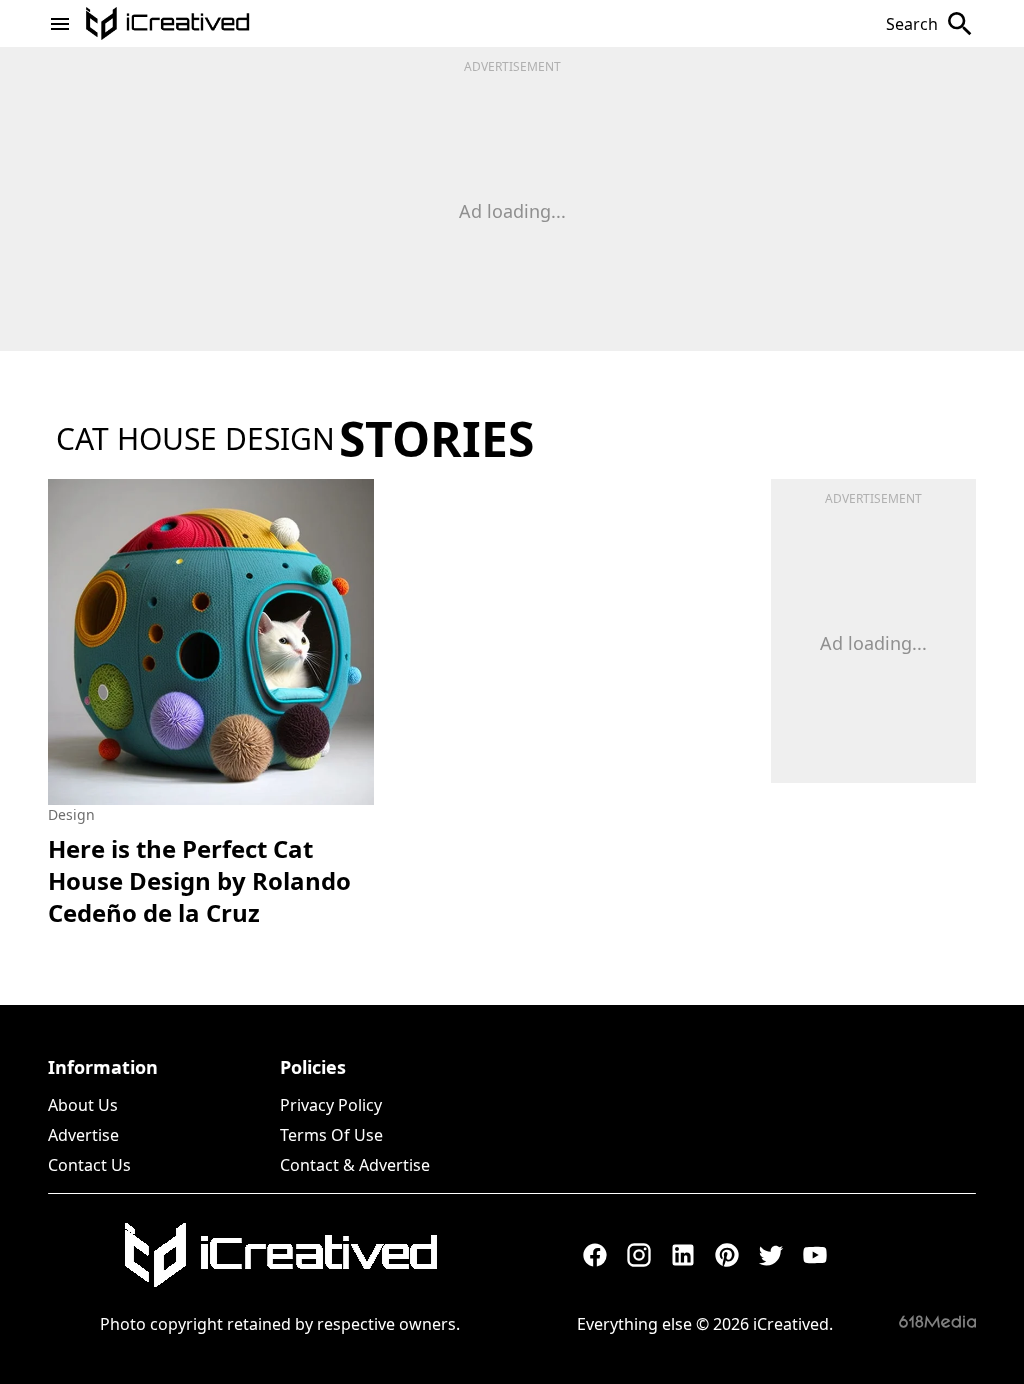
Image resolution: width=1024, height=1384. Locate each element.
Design (71, 814)
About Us (83, 1105)
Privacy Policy (331, 1105)
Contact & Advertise (355, 1165)
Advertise (83, 1135)
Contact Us (89, 1165)
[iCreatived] (280, 1255)
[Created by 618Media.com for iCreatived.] (937, 1321)
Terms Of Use (331, 1135)
